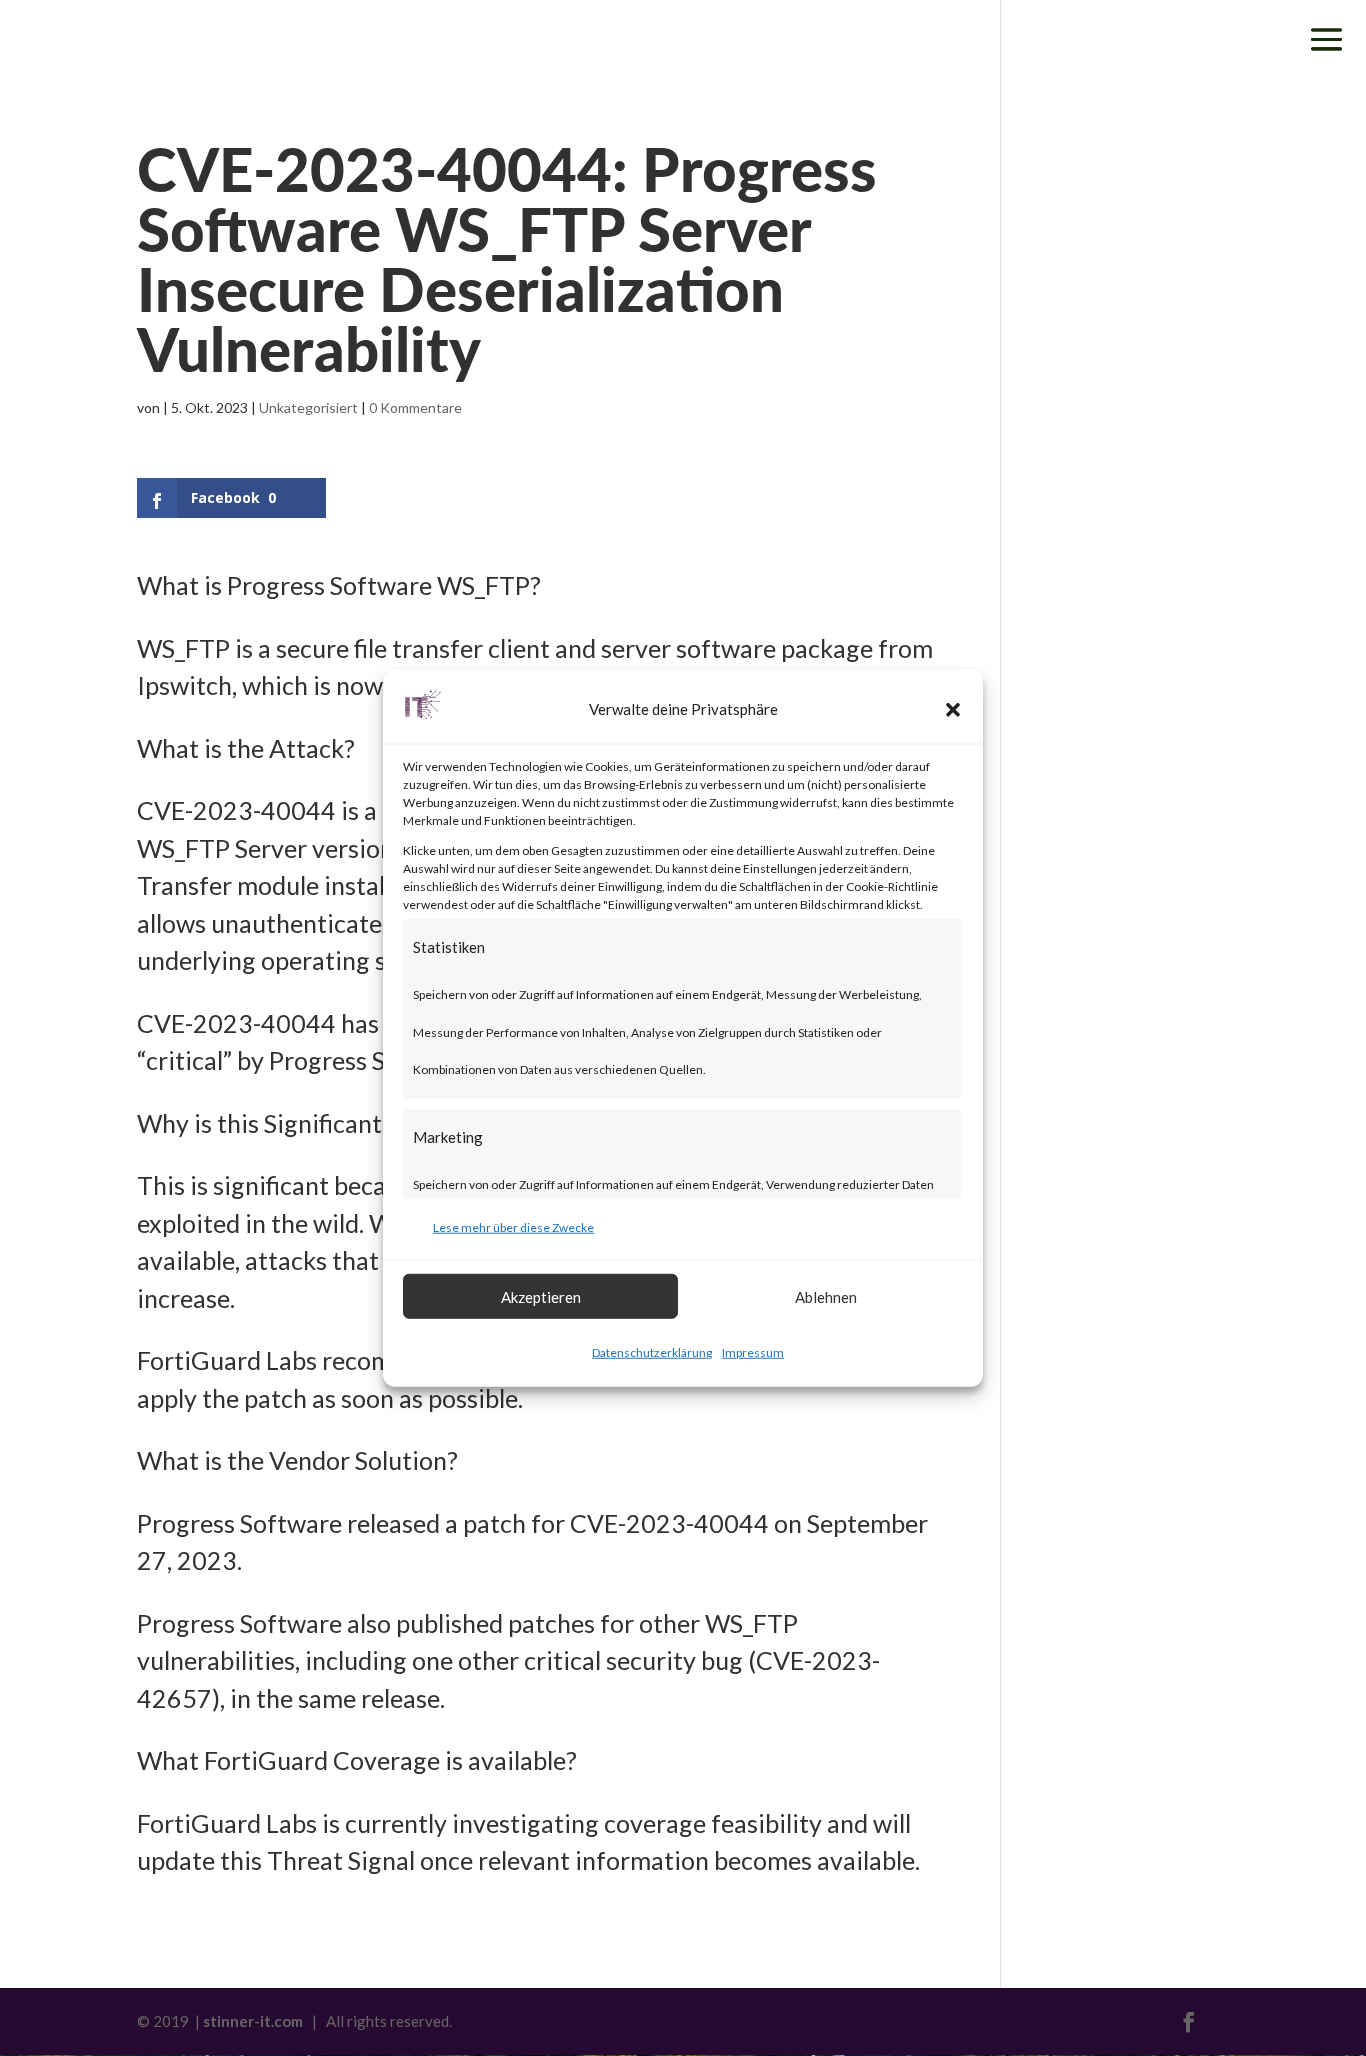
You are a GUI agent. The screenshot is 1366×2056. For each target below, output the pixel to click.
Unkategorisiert (308, 407)
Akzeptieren (541, 1296)
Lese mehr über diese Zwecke (513, 1226)
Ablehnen (826, 1296)
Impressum (753, 1352)
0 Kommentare (415, 407)
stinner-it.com (253, 2021)
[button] (953, 710)
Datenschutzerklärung (652, 1352)
